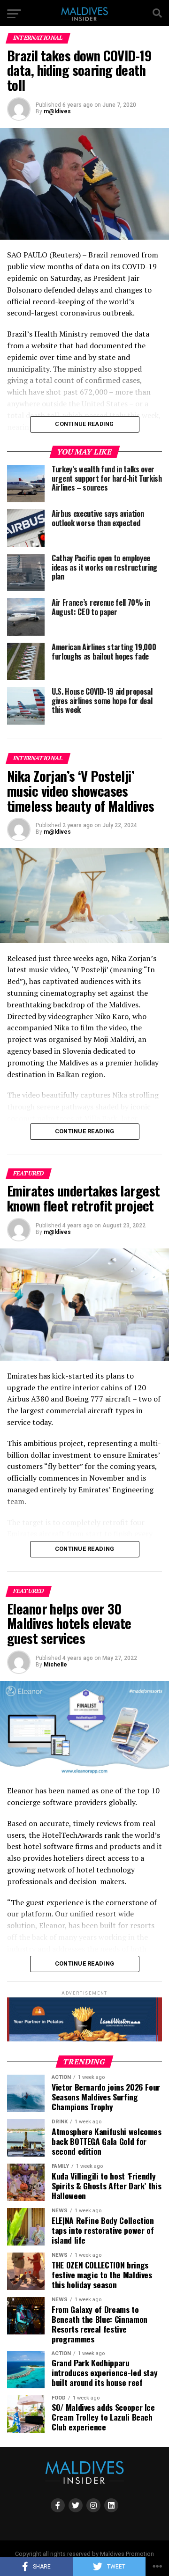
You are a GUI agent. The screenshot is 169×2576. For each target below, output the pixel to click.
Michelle (55, 1665)
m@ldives (57, 111)
